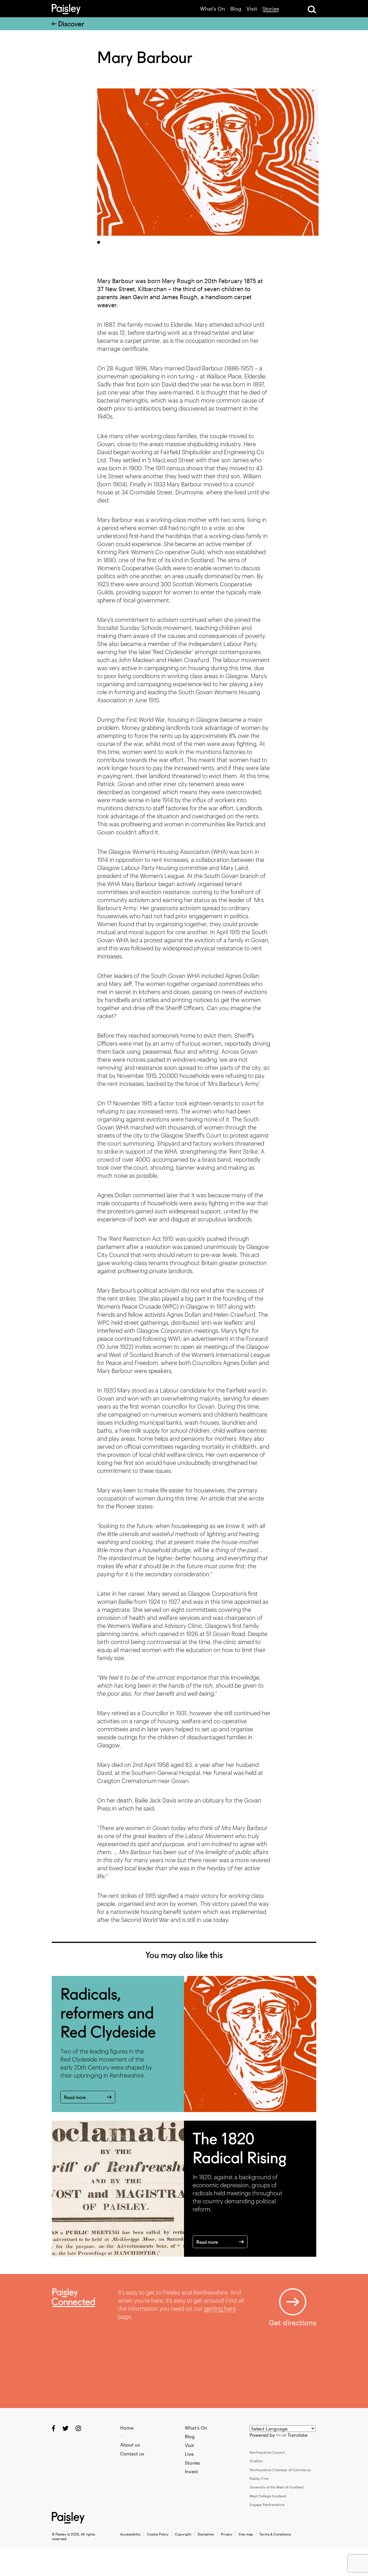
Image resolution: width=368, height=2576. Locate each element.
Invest (191, 2471)
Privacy (227, 2534)
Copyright (183, 2534)
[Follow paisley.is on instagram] (78, 2428)
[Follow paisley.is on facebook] (53, 2428)
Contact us (132, 2454)
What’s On (213, 9)
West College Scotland (268, 2496)
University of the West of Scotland (277, 2487)
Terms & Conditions (275, 2534)
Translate (297, 2435)
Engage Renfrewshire (267, 2505)
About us (130, 2445)
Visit (252, 9)
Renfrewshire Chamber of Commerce (280, 2470)
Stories (271, 9)
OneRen (256, 2461)
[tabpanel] (208, 162)
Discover (71, 24)
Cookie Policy (158, 2534)
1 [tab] (99, 242)
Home (127, 2428)
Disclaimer (206, 2534)
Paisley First (259, 2478)
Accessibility (130, 2534)
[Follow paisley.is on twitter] (65, 2428)
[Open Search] (312, 9)
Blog (236, 9)
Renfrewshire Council (267, 2452)
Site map (246, 2534)
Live (189, 2454)
